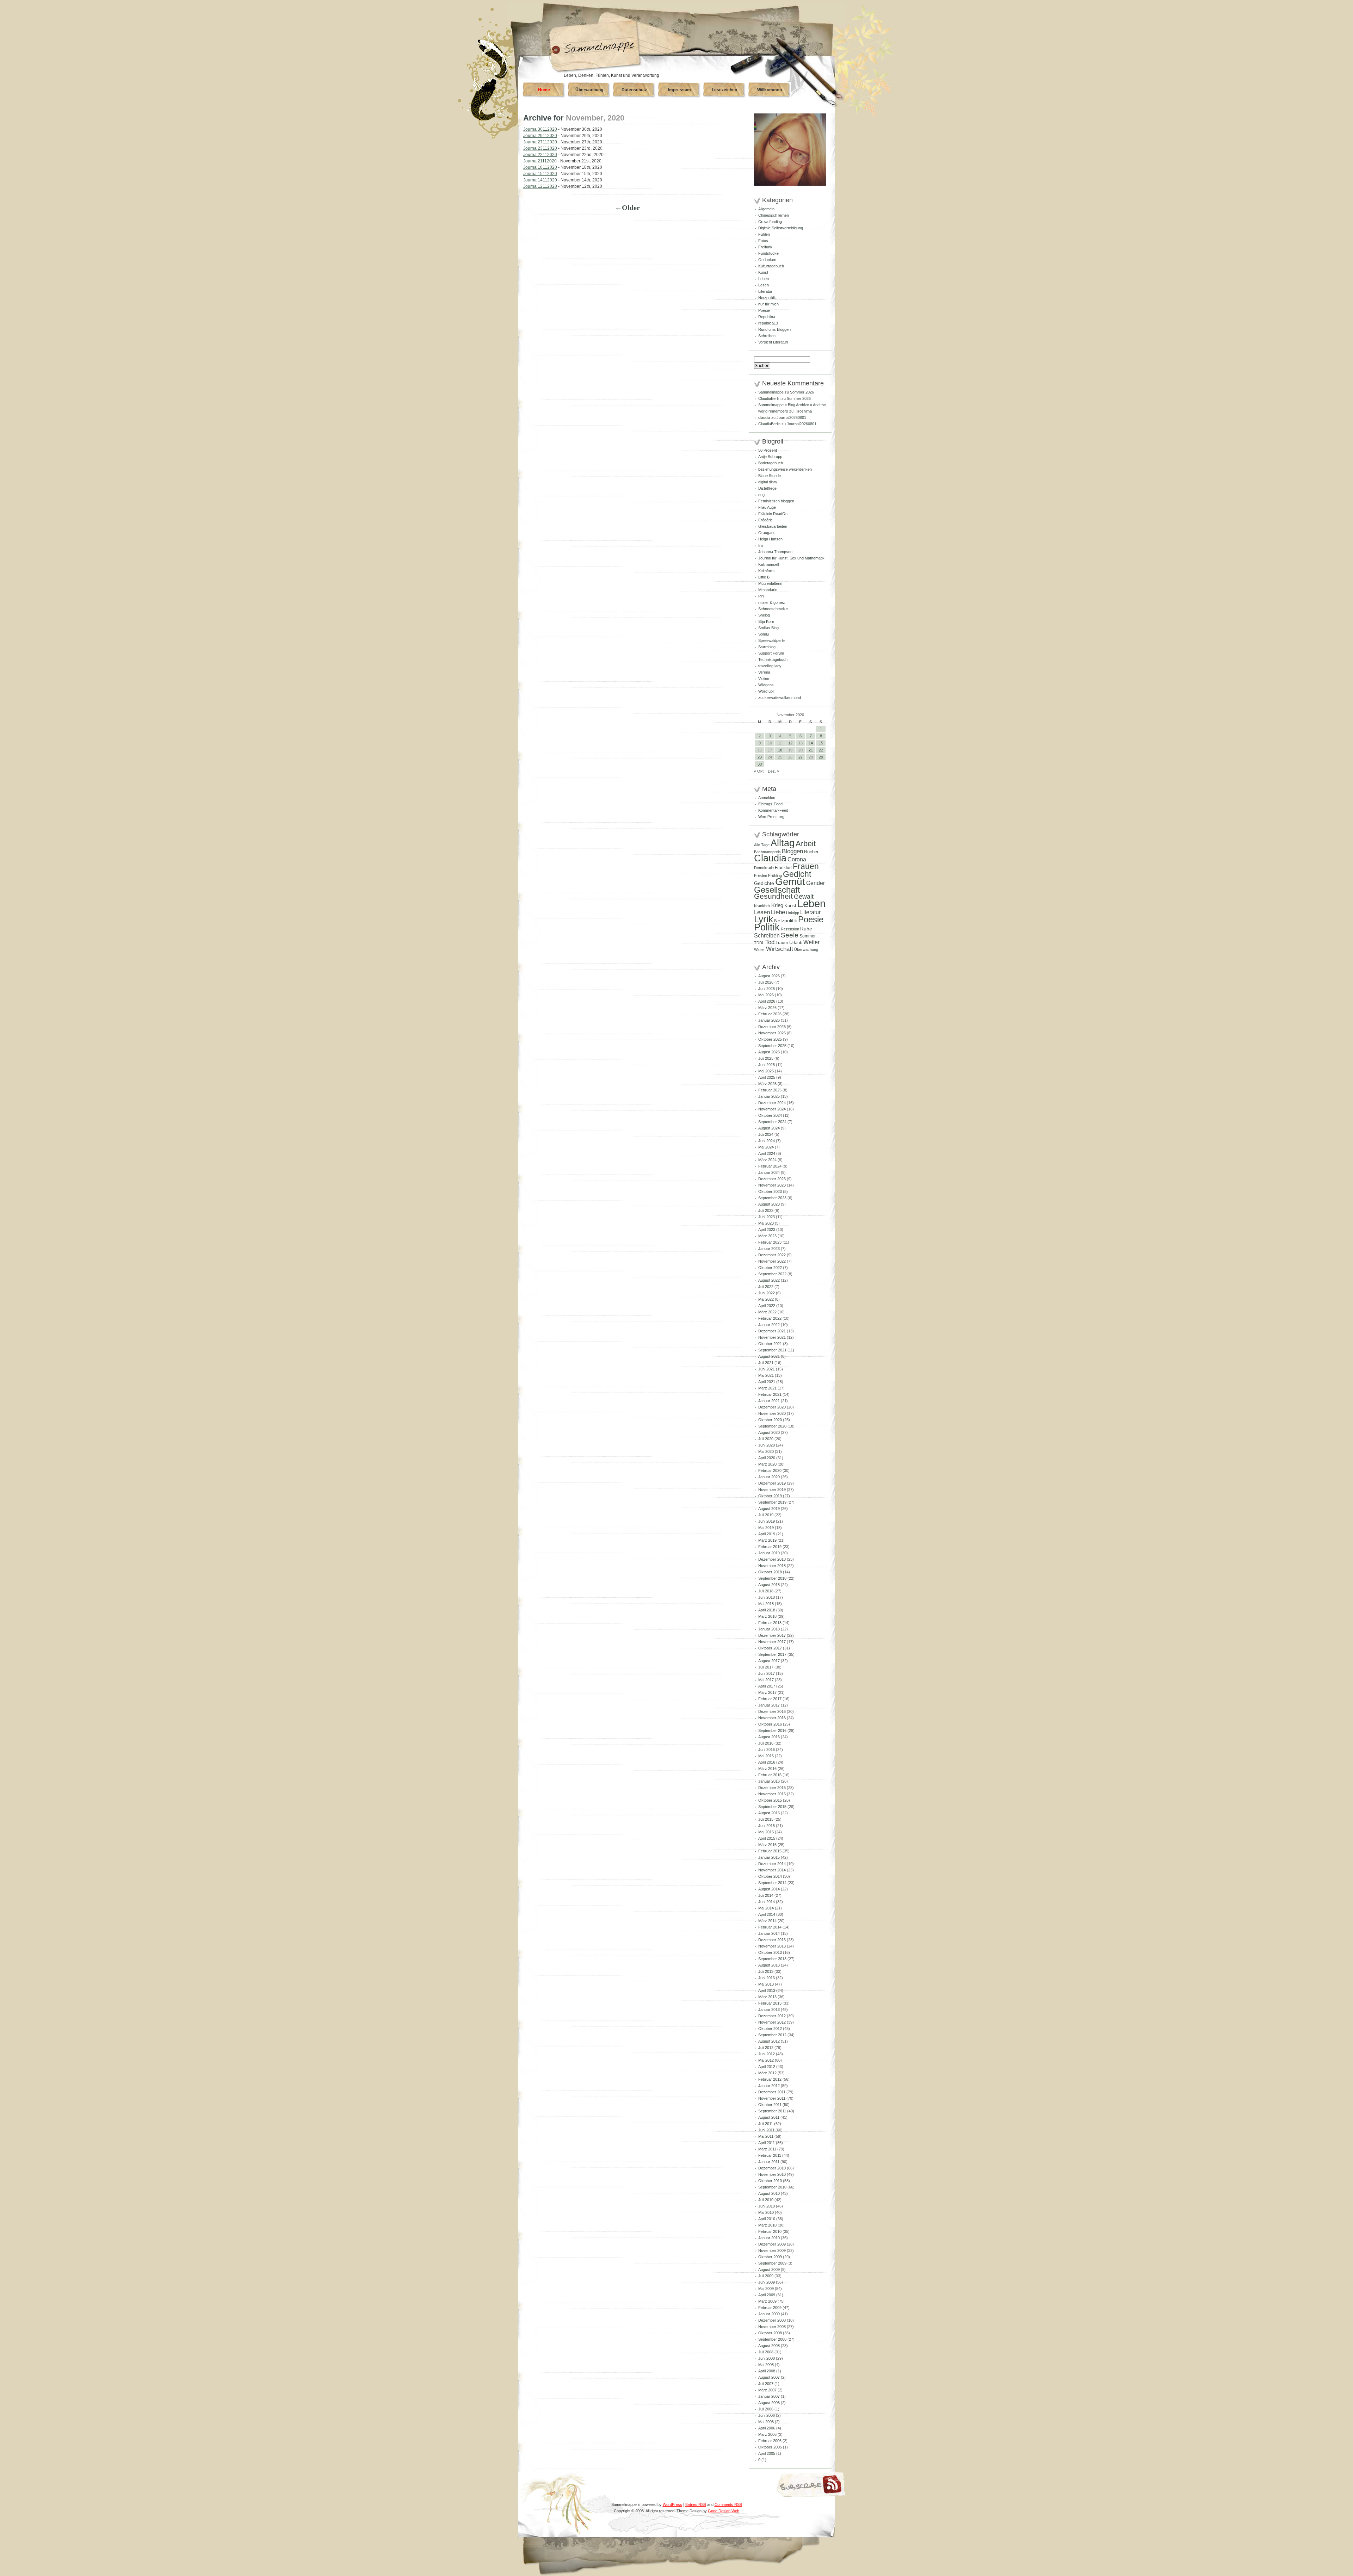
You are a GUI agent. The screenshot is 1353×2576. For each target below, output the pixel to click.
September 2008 (772, 2339)
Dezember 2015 (772, 1788)
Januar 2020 (769, 1477)
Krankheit (762, 906)
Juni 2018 (767, 1597)
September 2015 (772, 1807)
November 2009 (772, 2250)
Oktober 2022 (770, 1268)
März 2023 (767, 1236)
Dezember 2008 (772, 2320)
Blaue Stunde (770, 476)
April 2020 (767, 1458)
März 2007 (767, 2390)
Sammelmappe (771, 392)
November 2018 (772, 1566)
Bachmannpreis (767, 852)
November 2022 (772, 1261)
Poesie (764, 310)
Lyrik (764, 919)
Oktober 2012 (770, 2029)
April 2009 (767, 2295)
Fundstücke (768, 253)
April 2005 (767, 2453)
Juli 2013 (766, 1971)
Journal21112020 (540, 161)
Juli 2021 (766, 1363)
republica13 (768, 323)
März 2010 (767, 2225)
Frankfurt (783, 868)
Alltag (783, 843)
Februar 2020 (770, 1470)
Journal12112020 (540, 186)
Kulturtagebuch (771, 266)
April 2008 (767, 2371)
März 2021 (767, 1388)
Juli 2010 (766, 2200)
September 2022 (772, 1274)
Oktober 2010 (770, 2181)
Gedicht (797, 874)
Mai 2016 (766, 1756)
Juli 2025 (766, 1058)
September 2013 (772, 1959)
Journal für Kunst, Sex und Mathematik (791, 558)
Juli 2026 (766, 982)
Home (544, 90)
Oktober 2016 (770, 1724)
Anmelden (767, 798)
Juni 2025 (767, 1065)
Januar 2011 (769, 2162)
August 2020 (769, 1432)
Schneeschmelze (773, 609)
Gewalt (804, 897)
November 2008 (772, 2327)
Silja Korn (766, 621)
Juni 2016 (767, 1750)
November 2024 (772, 1109)
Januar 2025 (769, 1096)
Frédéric (765, 520)
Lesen (764, 285)
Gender (815, 883)
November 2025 (772, 1033)
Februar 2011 (770, 2155)
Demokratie (764, 868)
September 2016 (772, 1730)
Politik (767, 927)
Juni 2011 (766, 2130)
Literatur (765, 291)
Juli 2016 (766, 1743)
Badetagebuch (771, 463)
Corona (797, 859)
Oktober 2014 (770, 1876)
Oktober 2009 (770, 2257)
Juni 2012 (767, 2054)
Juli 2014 (766, 1895)
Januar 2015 (769, 1857)
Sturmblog (767, 647)
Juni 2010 (767, 2206)
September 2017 (772, 1654)
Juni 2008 (767, 2358)
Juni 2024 (767, 1141)
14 (811, 743)
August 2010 (769, 2193)
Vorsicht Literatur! (773, 342)
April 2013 (767, 1990)
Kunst (763, 272)
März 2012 (767, 2073)
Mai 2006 (766, 2422)
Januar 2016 (769, 1781)
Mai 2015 (766, 1832)
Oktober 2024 (770, 1115)
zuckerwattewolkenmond (780, 698)
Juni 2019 (767, 1521)
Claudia (770, 858)
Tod (770, 942)
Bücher (811, 852)
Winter (759, 949)
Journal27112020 (540, 142)
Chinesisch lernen (774, 215)
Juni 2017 (767, 1673)
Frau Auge (767, 507)
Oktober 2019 (770, 1496)
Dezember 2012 (772, 2016)
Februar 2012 (770, 2079)
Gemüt (790, 882)
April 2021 (767, 1382)
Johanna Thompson (775, 552)
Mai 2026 (766, 995)
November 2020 (772, 1413)
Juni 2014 (767, 1902)
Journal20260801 (791, 417)
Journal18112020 (540, 167)
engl (762, 495)
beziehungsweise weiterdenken (785, 469)
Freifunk (765, 247)
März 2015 (767, 1845)
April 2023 (767, 1230)
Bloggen (792, 851)
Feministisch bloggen (776, 501)
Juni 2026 (767, 989)
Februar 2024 (770, 1166)
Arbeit (806, 844)
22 (821, 750)
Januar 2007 (769, 2396)
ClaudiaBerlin (769, 398)
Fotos (763, 241)
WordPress (672, 2504)
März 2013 (767, 1997)
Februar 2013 (770, 2003)
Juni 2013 (767, 1978)
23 (760, 757)
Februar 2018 (770, 1623)
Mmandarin (768, 590)
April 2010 (767, 2219)
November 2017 (772, 1642)
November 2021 (772, 1337)
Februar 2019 (770, 1547)
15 (821, 743)
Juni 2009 (767, 2282)
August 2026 (769, 976)
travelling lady (770, 666)
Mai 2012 (766, 2060)
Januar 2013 (769, 2010)
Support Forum (771, 653)
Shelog (764, 615)
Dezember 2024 (772, 1103)
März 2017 (767, 1692)
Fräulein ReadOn (773, 514)
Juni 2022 (767, 1293)
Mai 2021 (766, 1375)
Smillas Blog (768, 628)
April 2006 (767, 2428)
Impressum (679, 90)
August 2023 (769, 1204)
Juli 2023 (766, 1210)
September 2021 (772, 1350)
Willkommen (770, 90)
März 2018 (767, 1616)
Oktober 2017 (770, 1648)
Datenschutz (634, 90)
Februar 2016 (770, 1775)
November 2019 (772, 1490)
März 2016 (767, 1769)
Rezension (790, 929)
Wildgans (766, 685)
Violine (764, 679)
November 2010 (772, 2174)
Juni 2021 (767, 1369)
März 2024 (767, 1160)
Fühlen (764, 234)
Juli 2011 (766, 2124)
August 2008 (769, 2346)
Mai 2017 (766, 1680)
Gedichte (764, 883)
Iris (761, 545)
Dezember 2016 (772, 1711)
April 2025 (767, 1077)
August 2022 (769, 1280)
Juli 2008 (766, 2352)
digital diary (768, 482)
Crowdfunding (770, 222)
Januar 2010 (769, 2238)
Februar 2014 (770, 1927)
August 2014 (769, 1889)
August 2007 (769, 2377)
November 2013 (772, 1946)
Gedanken (767, 260)
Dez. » (773, 771)
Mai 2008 (766, 2365)
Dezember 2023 (772, 1179)
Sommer (808, 936)
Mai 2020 (766, 1451)
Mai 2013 (766, 1984)
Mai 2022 (766, 1299)
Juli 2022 (766, 1287)
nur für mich (768, 304)
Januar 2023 (769, 1249)
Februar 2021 (770, 1394)
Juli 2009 (766, 2276)
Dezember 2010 (772, 2168)
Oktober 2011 (770, 2105)
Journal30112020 (540, 129)
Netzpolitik (767, 298)
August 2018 (769, 1585)
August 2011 (769, 2117)
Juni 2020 (767, 1445)
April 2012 (767, 2067)
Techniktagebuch (773, 660)
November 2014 (772, 1870)
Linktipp (793, 913)
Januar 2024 (769, 1172)
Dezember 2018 (772, 1559)
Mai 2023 (766, 1223)
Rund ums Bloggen (774, 329)
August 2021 (769, 1356)
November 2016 (772, 1718)
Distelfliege (767, 488)
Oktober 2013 (770, 1952)
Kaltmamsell (768, 564)
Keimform (766, 571)
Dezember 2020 (772, 1407)
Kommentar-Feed (773, 810)
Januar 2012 (769, 2086)
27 (801, 757)
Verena (764, 672)
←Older (627, 208)
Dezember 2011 (772, 2092)
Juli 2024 (766, 1134)
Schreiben (767, 336)
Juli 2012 (766, 2048)
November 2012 (772, 2022)
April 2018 (767, 1610)
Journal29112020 (540, 136)
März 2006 (767, 2434)
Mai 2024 (766, 1147)
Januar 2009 (769, 2314)
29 (821, 757)
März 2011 (767, 2149)
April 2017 (767, 1686)
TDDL (759, 943)
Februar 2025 (770, 1090)
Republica (767, 317)
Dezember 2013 (772, 1940)
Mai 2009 (766, 2289)
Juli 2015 (766, 1819)
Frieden (761, 875)
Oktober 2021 (770, 1344)
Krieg (777, 905)
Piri (761, 596)
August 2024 (769, 1128)
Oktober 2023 (770, 1191)
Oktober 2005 (770, 2447)
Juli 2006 (766, 2409)
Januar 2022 (769, 1325)
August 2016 (769, 1737)
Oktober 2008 (770, 2333)
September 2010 (772, 2187)
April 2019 (767, 1534)
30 (760, 764)
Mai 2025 (766, 1071)
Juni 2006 (767, 2415)
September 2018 (772, 1578)
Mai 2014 (766, 1908)
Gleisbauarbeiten (773, 526)
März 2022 (767, 1312)
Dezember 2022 (772, 1255)
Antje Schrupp (770, 457)
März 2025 (767, 1084)
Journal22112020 (540, 155)
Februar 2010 (770, 2231)
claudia (764, 417)
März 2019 (767, 1540)
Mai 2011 (766, 2136)
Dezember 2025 (772, 1027)
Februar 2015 (770, 1851)
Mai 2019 (766, 1528)
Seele (790, 935)
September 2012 (772, 2035)
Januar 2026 (769, 1020)
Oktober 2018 (770, 1572)
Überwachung (589, 90)
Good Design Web (724, 2511)
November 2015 (772, 1794)
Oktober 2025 (770, 1039)
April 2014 (767, 1914)
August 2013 (769, 1965)
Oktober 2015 (770, 1800)
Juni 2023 (767, 1217)
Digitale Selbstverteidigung (781, 228)
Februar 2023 (770, 1242)
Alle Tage (762, 845)
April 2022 (767, 1306)
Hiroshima (803, 411)
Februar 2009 (770, 2308)
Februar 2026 (770, 1014)
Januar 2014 (769, 1933)
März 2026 (767, 1008)
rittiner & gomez (772, 602)
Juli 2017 (766, 1667)
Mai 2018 (766, 1604)
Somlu (764, 634)
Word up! (766, 691)
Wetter (811, 942)
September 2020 (772, 1426)
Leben (764, 279)
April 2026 (767, 1001)
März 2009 (767, 2301)
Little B (764, 577)
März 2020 (767, 1464)
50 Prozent (768, 450)
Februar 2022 (770, 1318)
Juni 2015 (767, 1826)
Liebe (778, 912)
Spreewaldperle (771, 640)
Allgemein (766, 209)
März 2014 (767, 1921)
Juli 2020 (766, 1439)
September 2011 (772, 2111)
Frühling (775, 875)
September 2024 (772, 1122)
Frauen (806, 866)
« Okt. (759, 771)
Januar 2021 (769, 1401)
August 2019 (769, 1509)
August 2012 (769, 2041)
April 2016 (767, 1762)
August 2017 (769, 1661)
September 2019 (772, 1502)
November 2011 (772, 2098)
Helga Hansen (770, 539)
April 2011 (767, 2143)
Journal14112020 (540, 180)
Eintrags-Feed (770, 804)
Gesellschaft (777, 890)
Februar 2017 (770, 1699)
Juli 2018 (766, 1591)
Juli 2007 (766, 2384)
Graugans (767, 533)
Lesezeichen (724, 90)
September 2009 (772, 2263)
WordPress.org (771, 817)
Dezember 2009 (772, 2244)
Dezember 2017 (772, 1635)
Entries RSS (696, 2504)
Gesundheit (773, 896)
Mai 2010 (766, 2212)
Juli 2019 (766, 1515)
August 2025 (769, 1052)
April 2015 (767, 1838)
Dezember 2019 (772, 1483)
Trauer (782, 943)
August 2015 (769, 1813)
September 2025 (772, 1046)
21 (811, 750)
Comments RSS (728, 2504)
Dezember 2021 (772, 1331)
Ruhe (806, 929)
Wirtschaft (780, 949)
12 (790, 743)
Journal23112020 (540, 148)
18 (780, 750)
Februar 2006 (770, 2441)
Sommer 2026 (802, 392)
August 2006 (769, 2403)
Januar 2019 (769, 1553)
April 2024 (767, 1153)
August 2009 (769, 2270)
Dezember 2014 (772, 1864)
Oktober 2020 (770, 1420)
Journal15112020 (540, 174)
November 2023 (772, 1185)
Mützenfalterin (770, 583)
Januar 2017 (769, 1705)
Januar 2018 (769, 1629)
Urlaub (796, 943)
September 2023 (772, 1198)
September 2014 (772, 1883)
